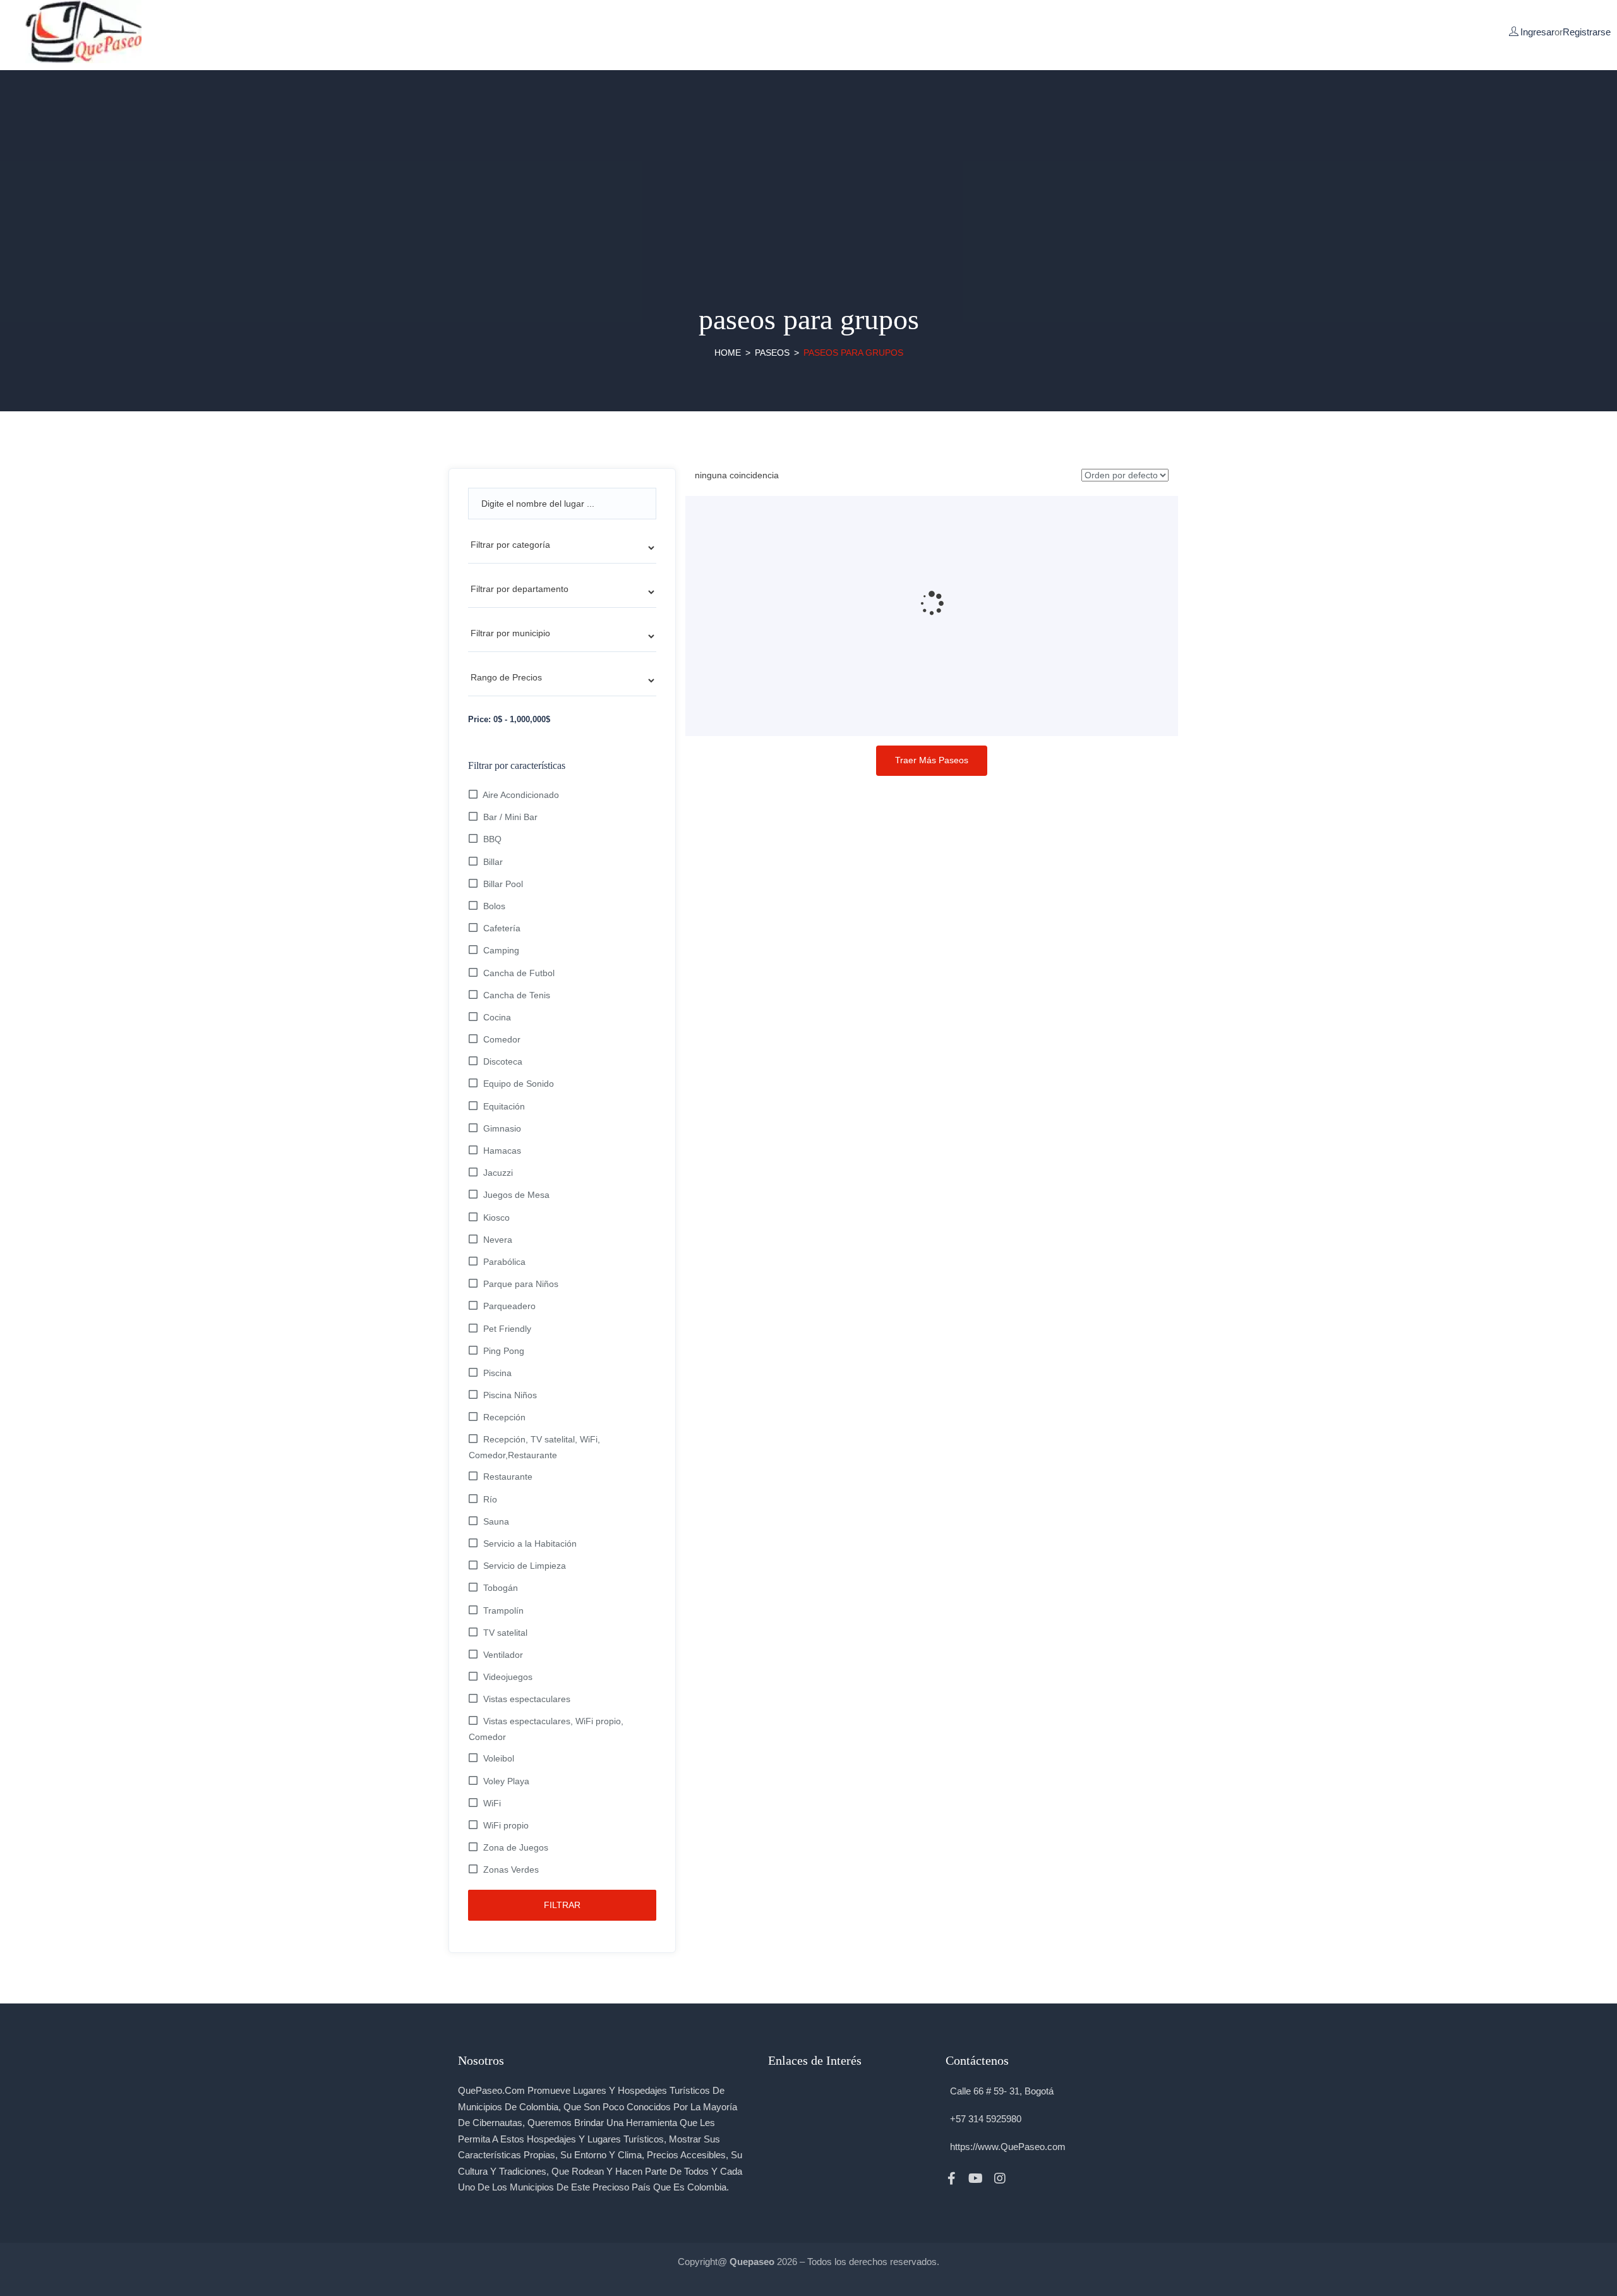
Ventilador (503, 1655)
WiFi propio (506, 1825)
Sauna (496, 1521)
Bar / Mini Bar (510, 817)
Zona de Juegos (516, 1847)
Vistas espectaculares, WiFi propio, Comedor (546, 1729)
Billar (493, 862)
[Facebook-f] (952, 2178)
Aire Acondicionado (521, 795)
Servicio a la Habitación (530, 1544)
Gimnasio (502, 1128)
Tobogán (501, 1588)
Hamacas (502, 1151)
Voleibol (499, 1758)
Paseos (772, 353)
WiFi (492, 1803)
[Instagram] (1000, 2178)
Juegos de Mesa (516, 1195)
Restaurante (508, 1477)
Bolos (494, 906)
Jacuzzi (498, 1173)
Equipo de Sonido (519, 1084)
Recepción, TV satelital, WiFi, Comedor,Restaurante (534, 1447)
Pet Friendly (507, 1329)
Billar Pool (503, 884)
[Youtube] (976, 2178)
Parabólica (504, 1262)
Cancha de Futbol (519, 973)
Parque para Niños (521, 1284)
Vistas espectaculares (527, 1699)
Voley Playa (506, 1781)
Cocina (497, 1017)
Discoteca (503, 1061)
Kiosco (496, 1217)
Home (728, 353)
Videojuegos (508, 1677)
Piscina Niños (510, 1395)
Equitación (504, 1106)
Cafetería (502, 928)
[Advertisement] (808, 159)
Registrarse (1587, 32)
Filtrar (562, 1905)
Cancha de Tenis (517, 995)
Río (490, 1499)
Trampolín (503, 1610)
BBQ (492, 839)
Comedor (502, 1039)
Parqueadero (509, 1306)
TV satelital (505, 1633)
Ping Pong (504, 1351)
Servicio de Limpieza (525, 1566)
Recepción (504, 1417)
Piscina (497, 1373)
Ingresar (1537, 32)
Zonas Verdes (511, 1870)
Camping (501, 950)
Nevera (498, 1240)
